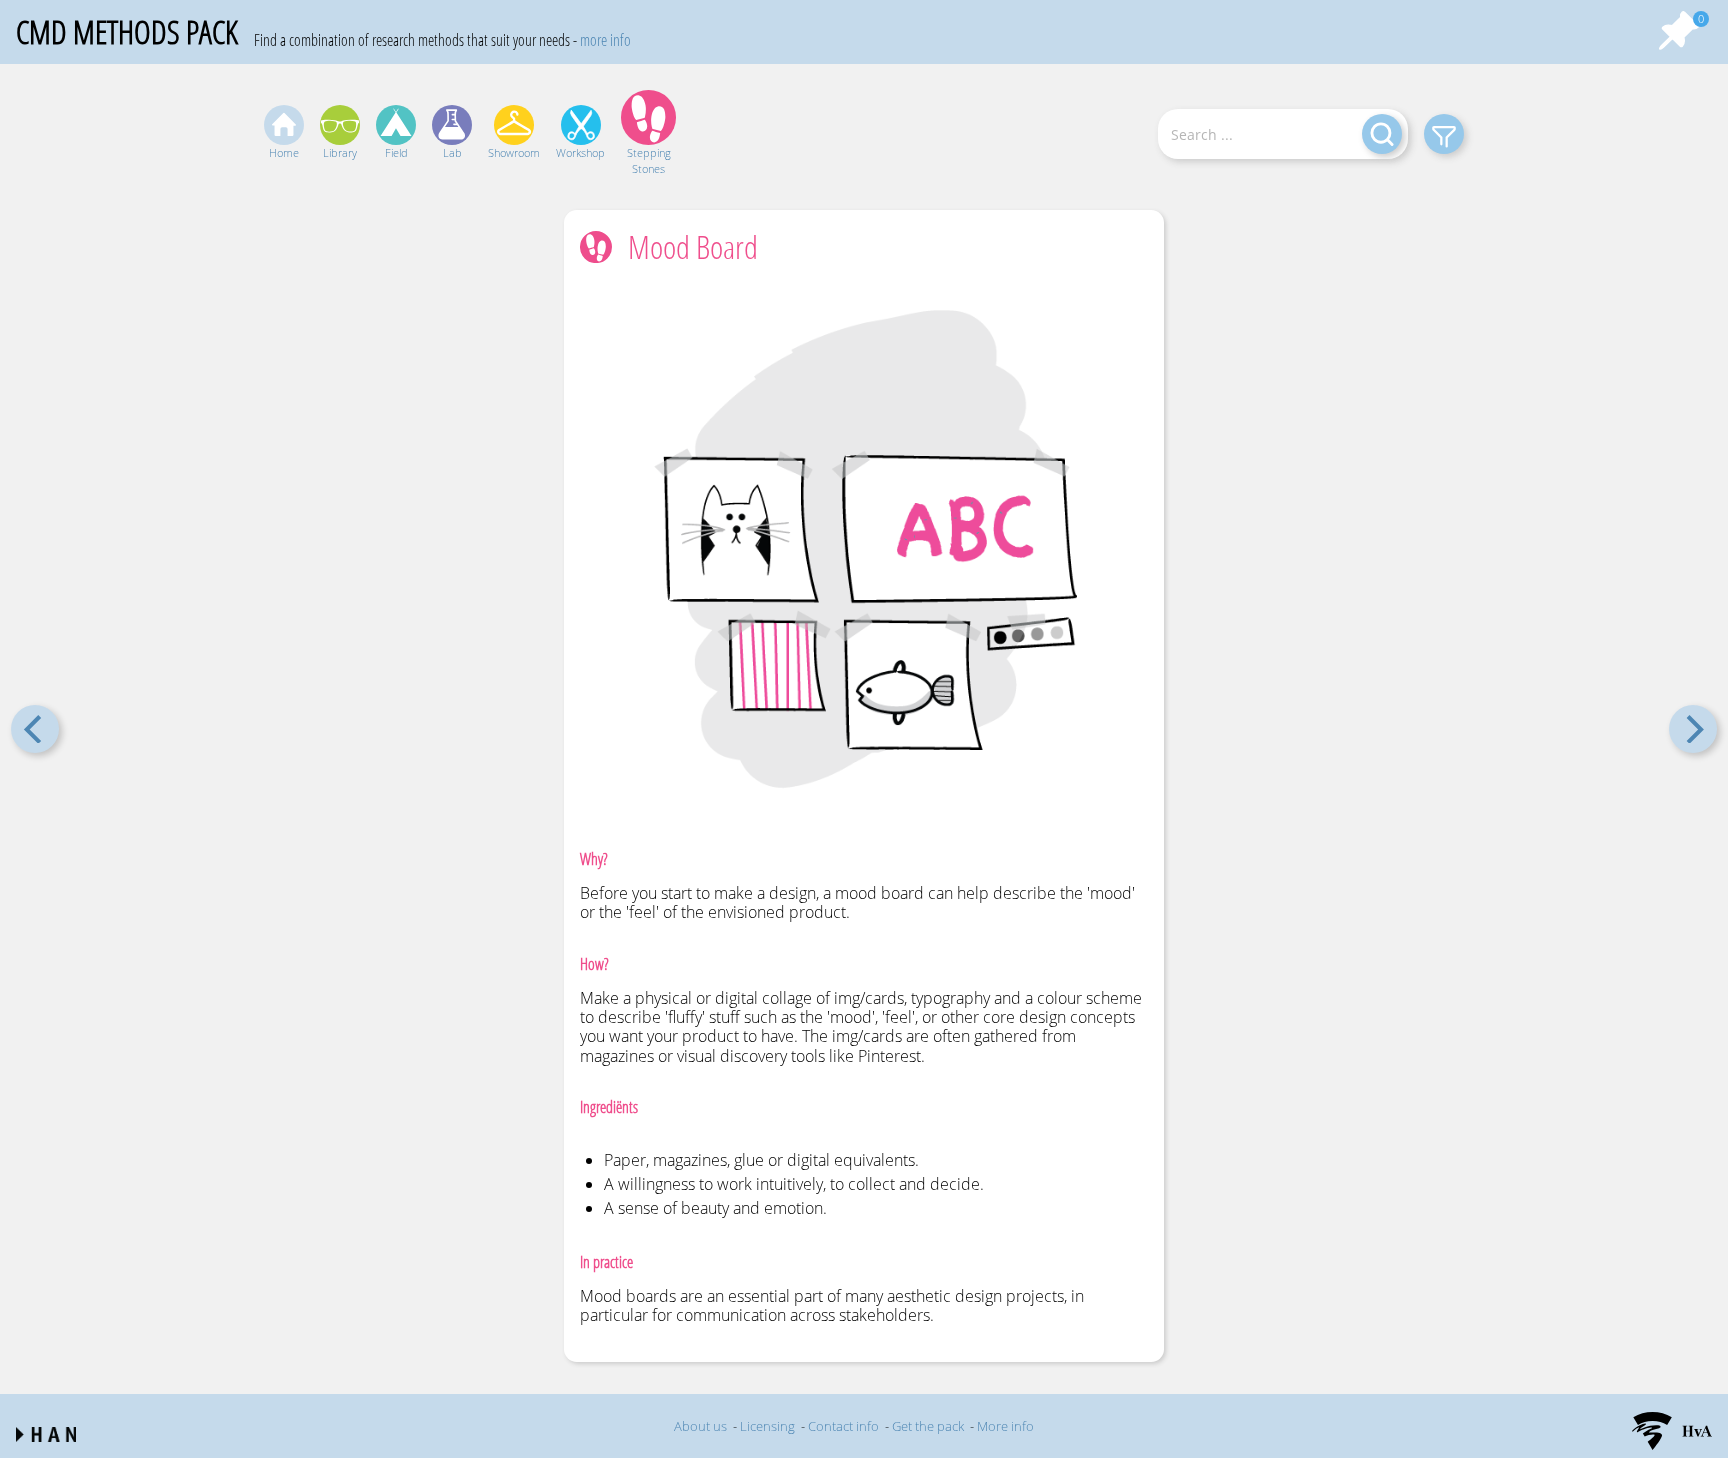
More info (1005, 1426)
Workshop (580, 152)
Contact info (843, 1426)
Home (284, 152)
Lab (452, 152)
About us (700, 1426)
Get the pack (928, 1426)
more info (605, 40)
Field (396, 152)
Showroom (514, 152)
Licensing (767, 1426)
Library (340, 152)
